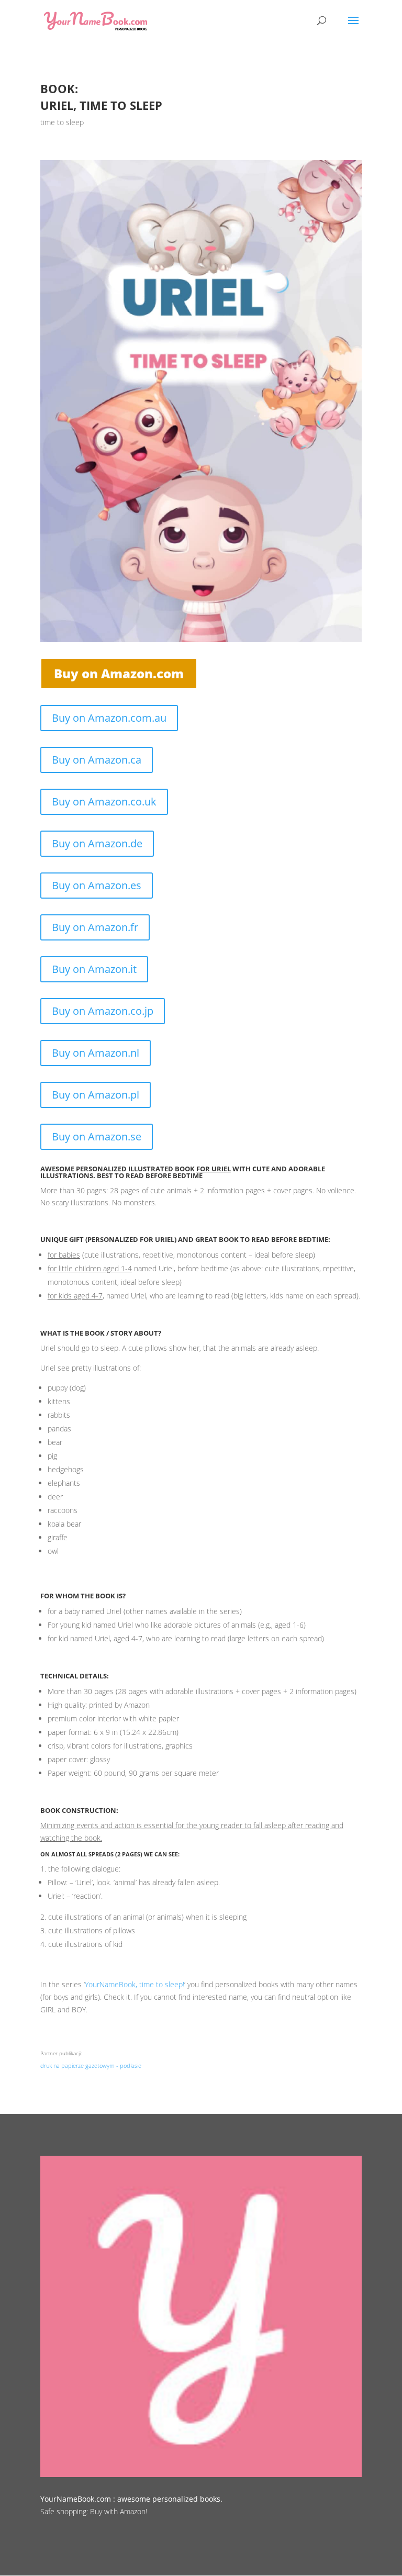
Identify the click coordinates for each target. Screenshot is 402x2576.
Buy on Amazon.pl (96, 1095)
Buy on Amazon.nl (96, 1053)
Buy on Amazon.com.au (109, 718)
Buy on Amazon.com (119, 673)
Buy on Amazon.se (97, 1136)
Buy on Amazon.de (97, 843)
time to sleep (62, 122)
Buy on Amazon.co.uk (104, 802)
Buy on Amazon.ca (97, 760)
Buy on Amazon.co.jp (103, 1011)
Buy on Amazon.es (97, 885)
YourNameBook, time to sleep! (135, 1984)
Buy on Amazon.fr (95, 927)
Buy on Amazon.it (94, 969)
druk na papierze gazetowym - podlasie (91, 2065)
